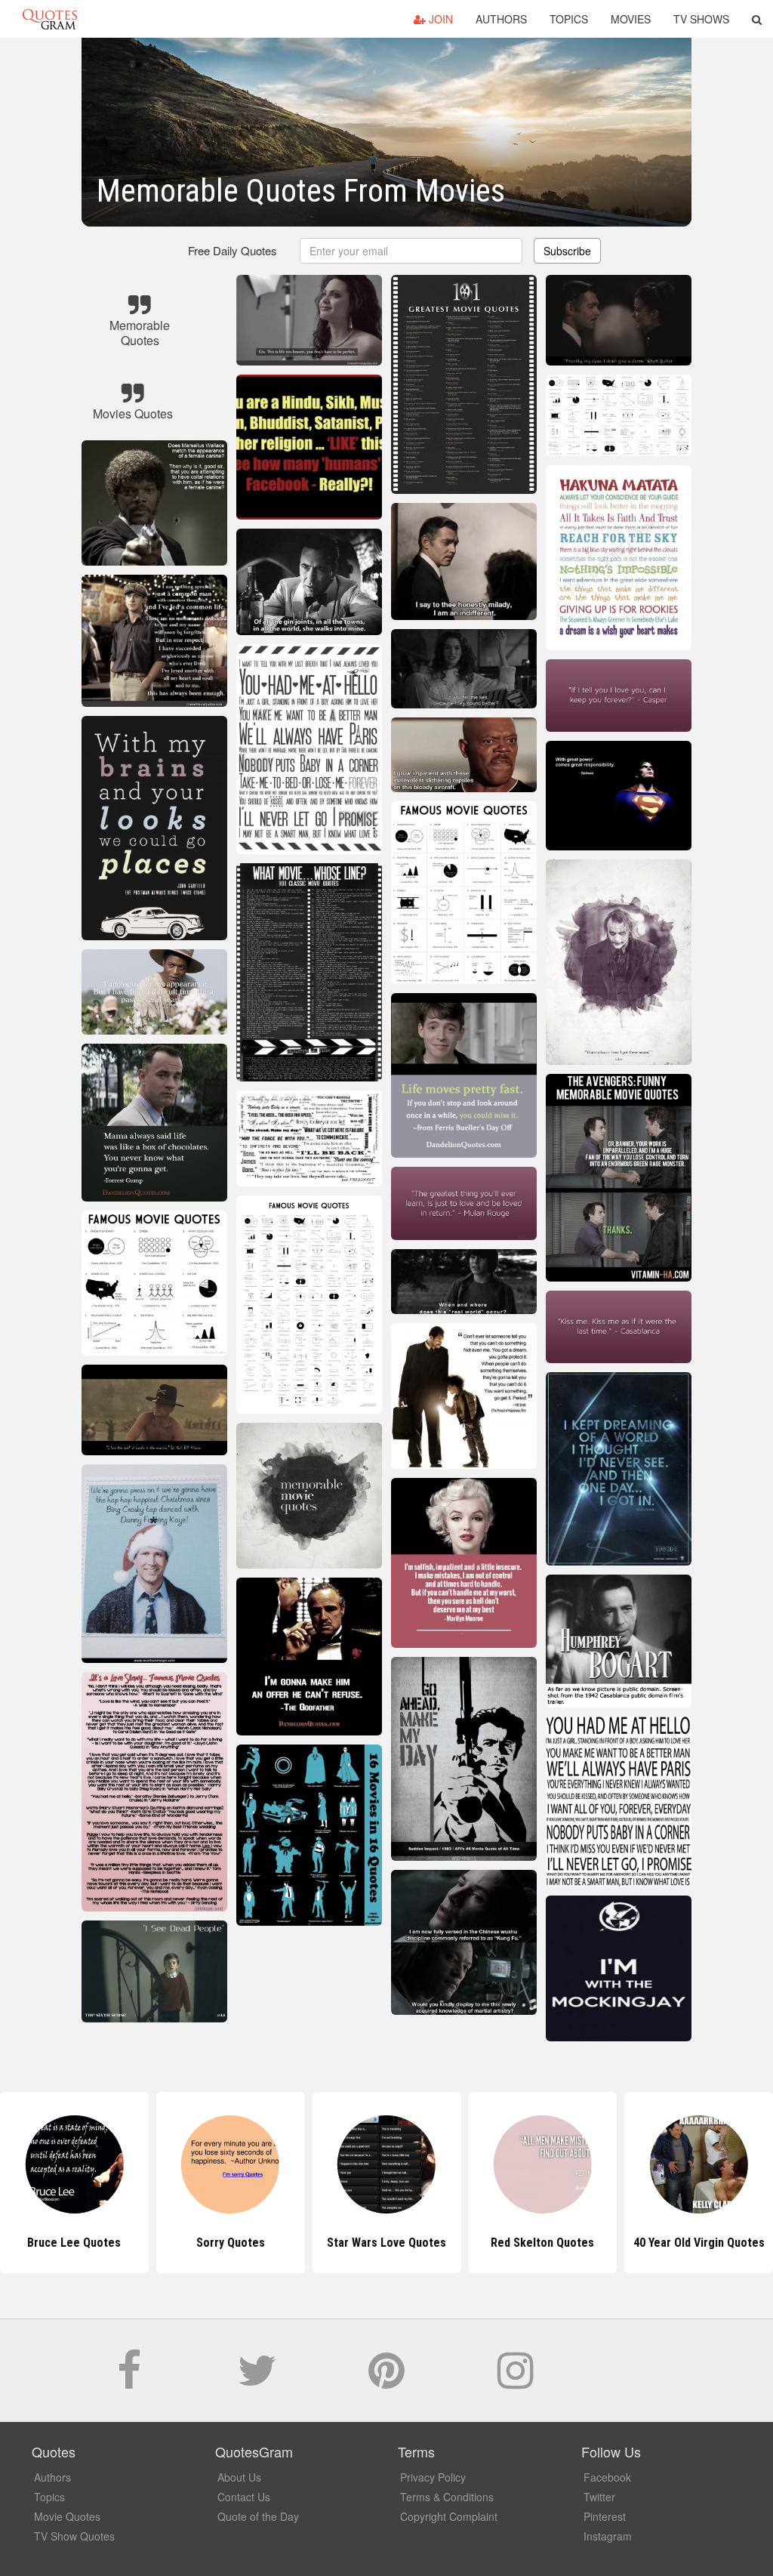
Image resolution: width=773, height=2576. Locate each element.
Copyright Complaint (449, 2516)
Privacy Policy (433, 2477)
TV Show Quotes (74, 2536)
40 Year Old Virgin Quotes (543, 2243)
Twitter (599, 2497)
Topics (569, 19)
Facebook (607, 2477)
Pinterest (605, 2516)
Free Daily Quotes (233, 250)
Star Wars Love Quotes (230, 2243)
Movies (631, 19)
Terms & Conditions (447, 2497)
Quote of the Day (258, 2516)
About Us (239, 2477)
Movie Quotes (67, 2516)
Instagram (608, 2536)
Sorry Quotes (74, 2243)
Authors (501, 19)
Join (439, 19)
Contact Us (244, 2497)
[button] (757, 19)
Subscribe (567, 251)
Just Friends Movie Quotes (699, 2243)
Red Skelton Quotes (386, 2243)
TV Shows (701, 19)
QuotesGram (50, 19)
